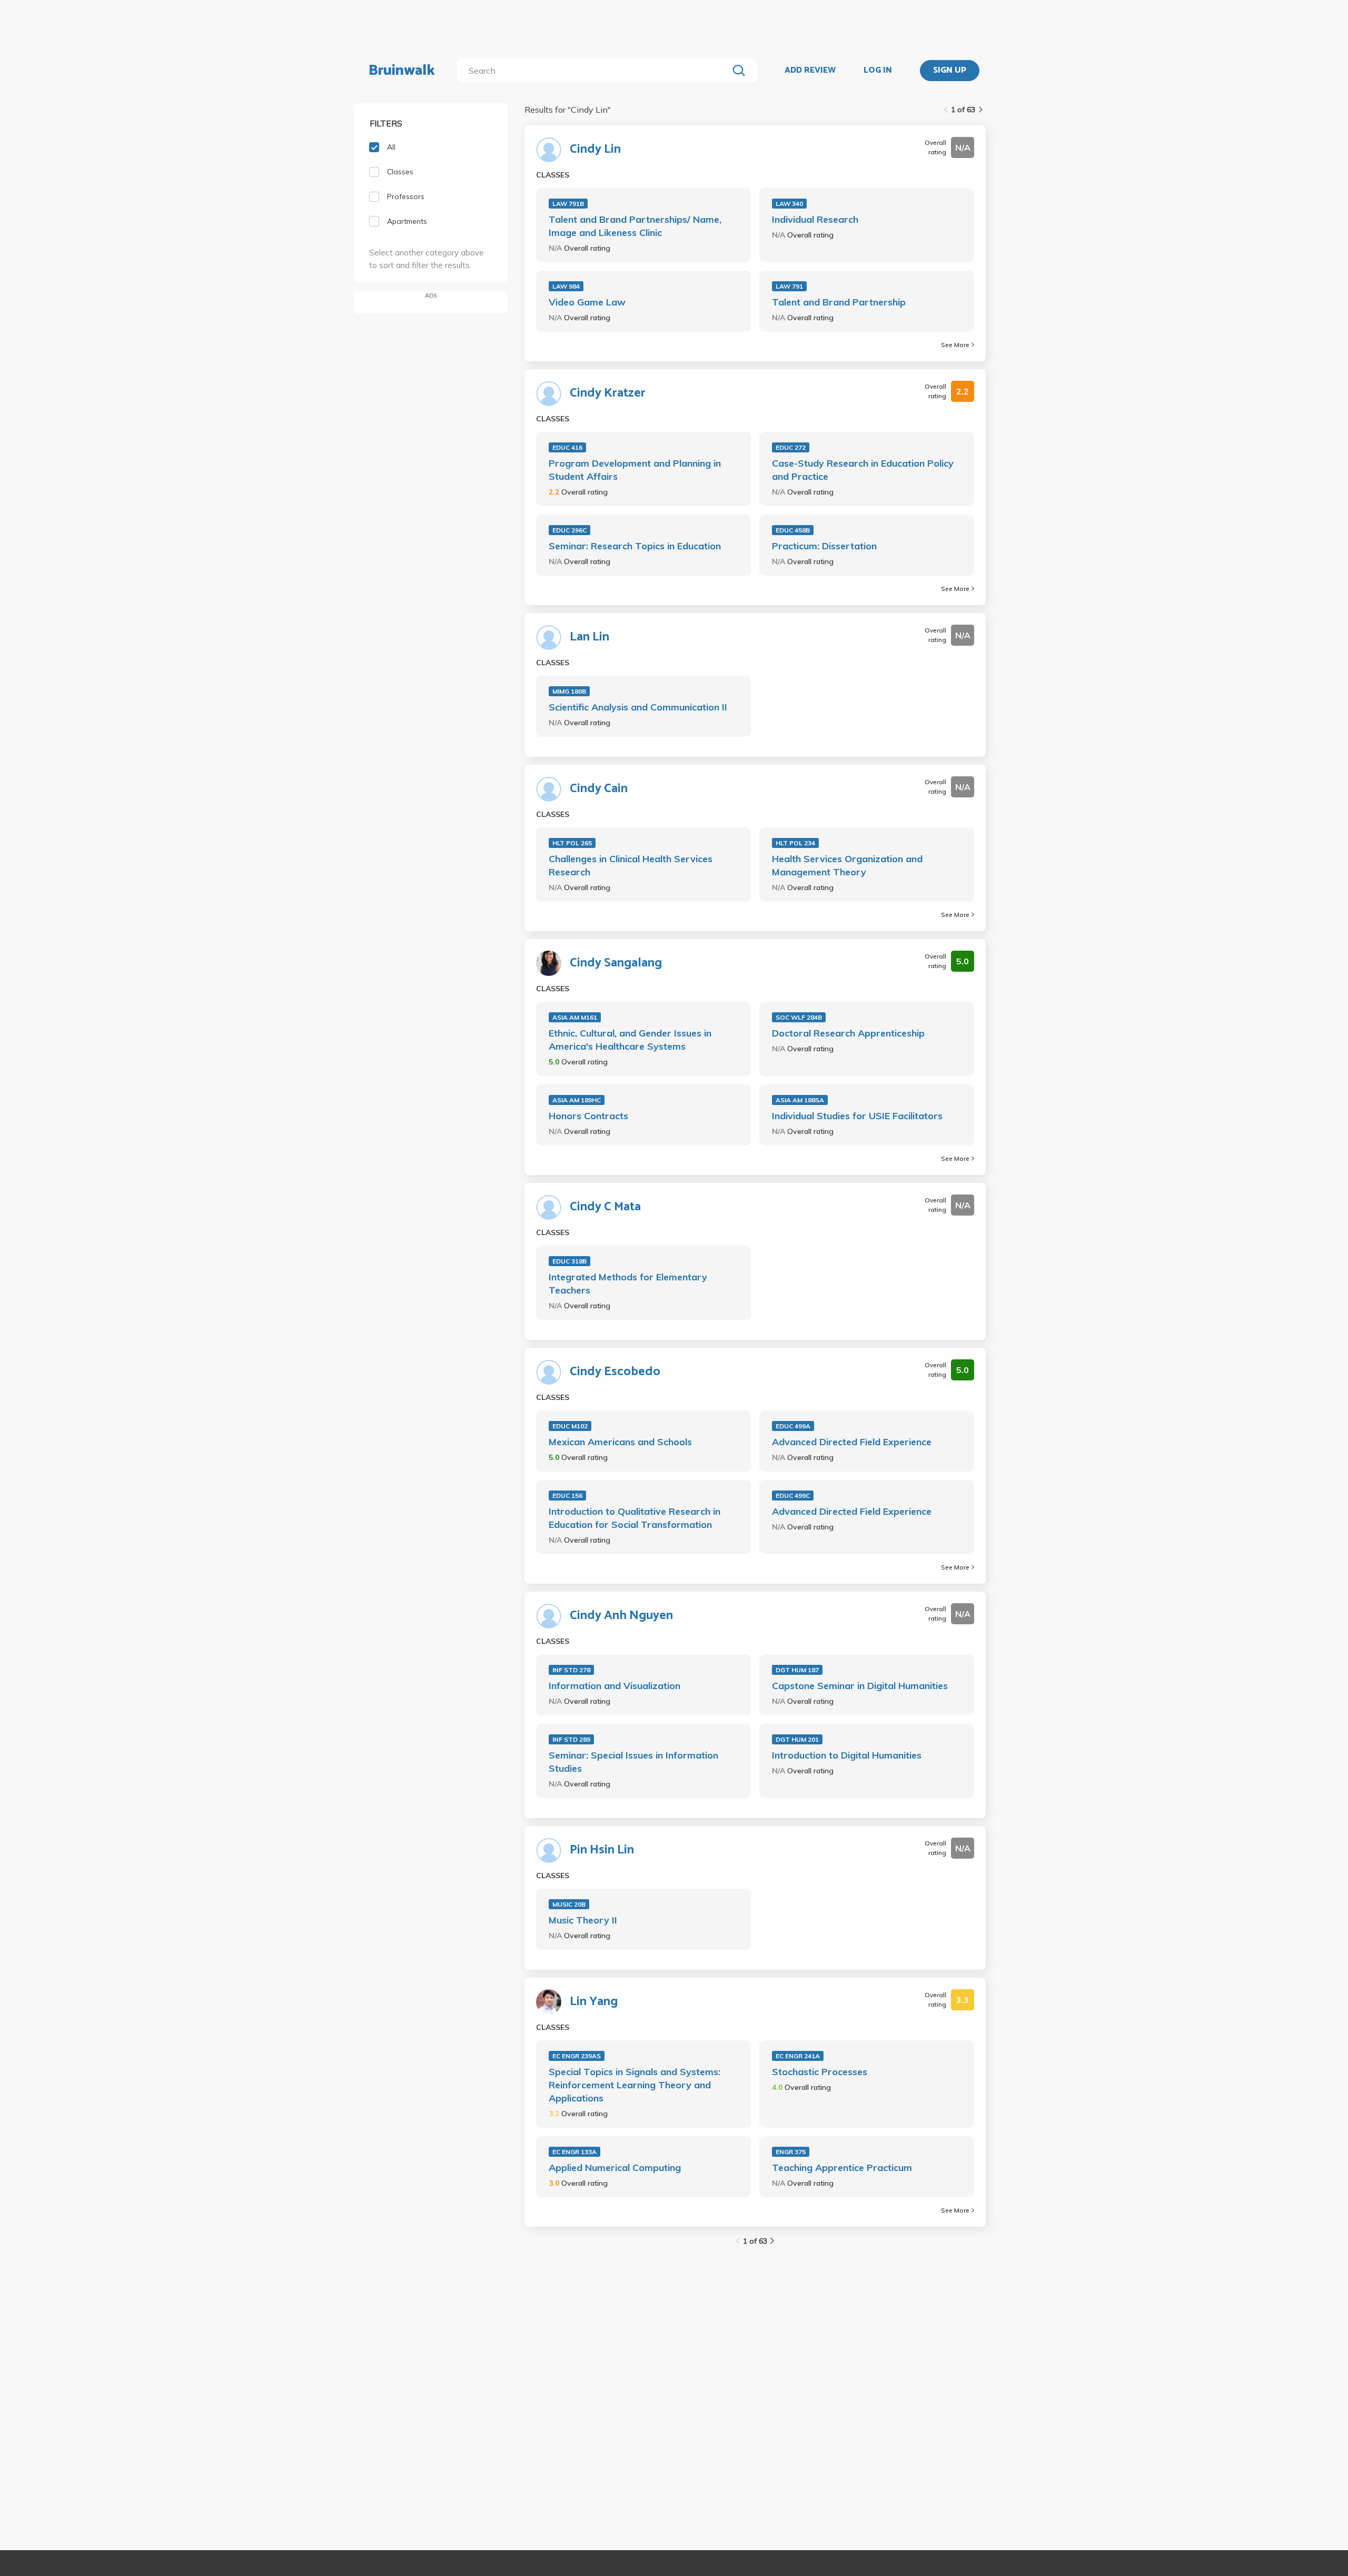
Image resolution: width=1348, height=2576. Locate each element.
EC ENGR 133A (574, 2152)
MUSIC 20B (569, 1904)
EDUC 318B (569, 1261)
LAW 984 (566, 286)
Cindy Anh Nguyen (621, 1616)
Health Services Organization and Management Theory (847, 865)
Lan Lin (589, 637)
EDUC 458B (793, 530)
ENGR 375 (791, 2152)
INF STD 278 (571, 1670)
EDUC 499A (793, 1426)
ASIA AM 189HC (577, 1100)
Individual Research (815, 219)
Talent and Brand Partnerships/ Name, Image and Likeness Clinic (635, 226)
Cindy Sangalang (616, 963)
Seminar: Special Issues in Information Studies (633, 1762)
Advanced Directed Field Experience (852, 1442)
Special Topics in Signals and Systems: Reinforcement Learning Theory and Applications (635, 2085)
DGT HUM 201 (797, 1739)
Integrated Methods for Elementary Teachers (628, 1284)
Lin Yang (594, 2002)
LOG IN (878, 71)
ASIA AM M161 (575, 1017)
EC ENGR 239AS (577, 2056)
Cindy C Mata (605, 1207)
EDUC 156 (567, 1496)
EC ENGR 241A (798, 2056)
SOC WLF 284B (799, 1017)
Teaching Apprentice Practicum (842, 2168)
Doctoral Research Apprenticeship (848, 1033)
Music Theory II (583, 1920)
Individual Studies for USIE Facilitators (857, 1116)
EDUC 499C (793, 1496)
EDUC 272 (791, 447)
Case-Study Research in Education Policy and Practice (863, 470)
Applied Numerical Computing (615, 2168)
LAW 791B (568, 204)
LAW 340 (789, 204)
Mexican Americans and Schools (620, 1442)
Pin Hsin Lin (602, 1850)
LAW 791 (789, 286)
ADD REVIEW (810, 71)
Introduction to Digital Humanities (847, 1755)
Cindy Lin (595, 150)
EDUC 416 (567, 447)
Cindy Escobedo (615, 1372)
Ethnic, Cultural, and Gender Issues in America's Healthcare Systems (630, 1040)
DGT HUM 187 (797, 1670)
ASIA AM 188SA (800, 1100)
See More (955, 345)
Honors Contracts (588, 1116)
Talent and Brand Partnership (839, 302)
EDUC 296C (569, 530)
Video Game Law (587, 302)
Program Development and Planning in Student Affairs (635, 470)
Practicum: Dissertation (824, 546)
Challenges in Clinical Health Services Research (631, 865)
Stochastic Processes (820, 2072)
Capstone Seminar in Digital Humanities (860, 1686)
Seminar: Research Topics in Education (635, 546)
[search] (595, 71)
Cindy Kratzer (608, 393)
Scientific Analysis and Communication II (638, 707)
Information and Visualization (614, 1686)
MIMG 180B (569, 691)
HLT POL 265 (572, 843)
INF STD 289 (571, 1739)
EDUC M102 (570, 1426)
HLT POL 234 (795, 843)
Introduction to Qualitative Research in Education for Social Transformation (635, 1518)
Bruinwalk (402, 71)
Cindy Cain (599, 789)
